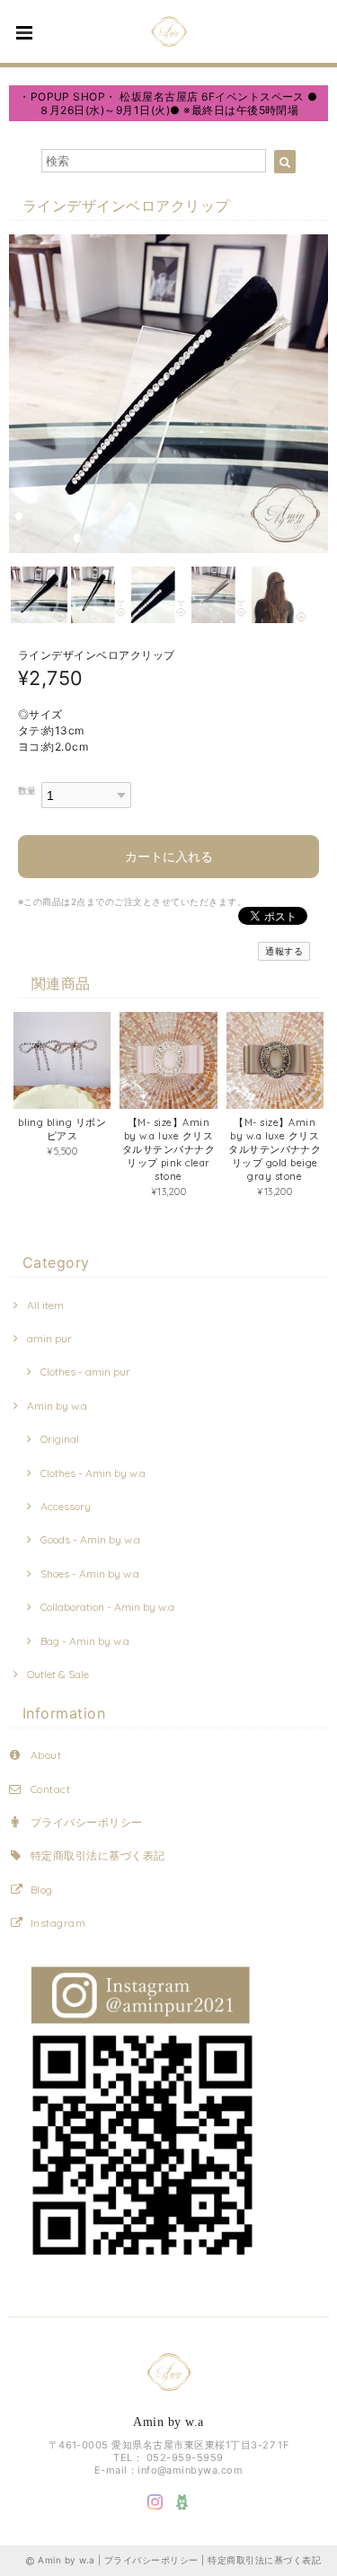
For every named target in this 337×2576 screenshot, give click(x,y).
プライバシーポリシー (87, 1822)
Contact (50, 1789)
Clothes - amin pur (85, 1372)
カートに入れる (169, 856)
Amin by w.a (57, 1406)
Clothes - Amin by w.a (93, 1473)
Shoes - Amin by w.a (90, 1574)
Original (60, 1439)
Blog (42, 1890)
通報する (284, 951)
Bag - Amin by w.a (85, 1641)
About (46, 1755)
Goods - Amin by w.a (90, 1539)
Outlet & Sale (58, 1674)
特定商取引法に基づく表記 (98, 1855)
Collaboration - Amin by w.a (107, 1607)
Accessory (66, 1506)
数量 (27, 791)
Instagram (58, 1923)
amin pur (49, 1338)
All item (45, 1305)
